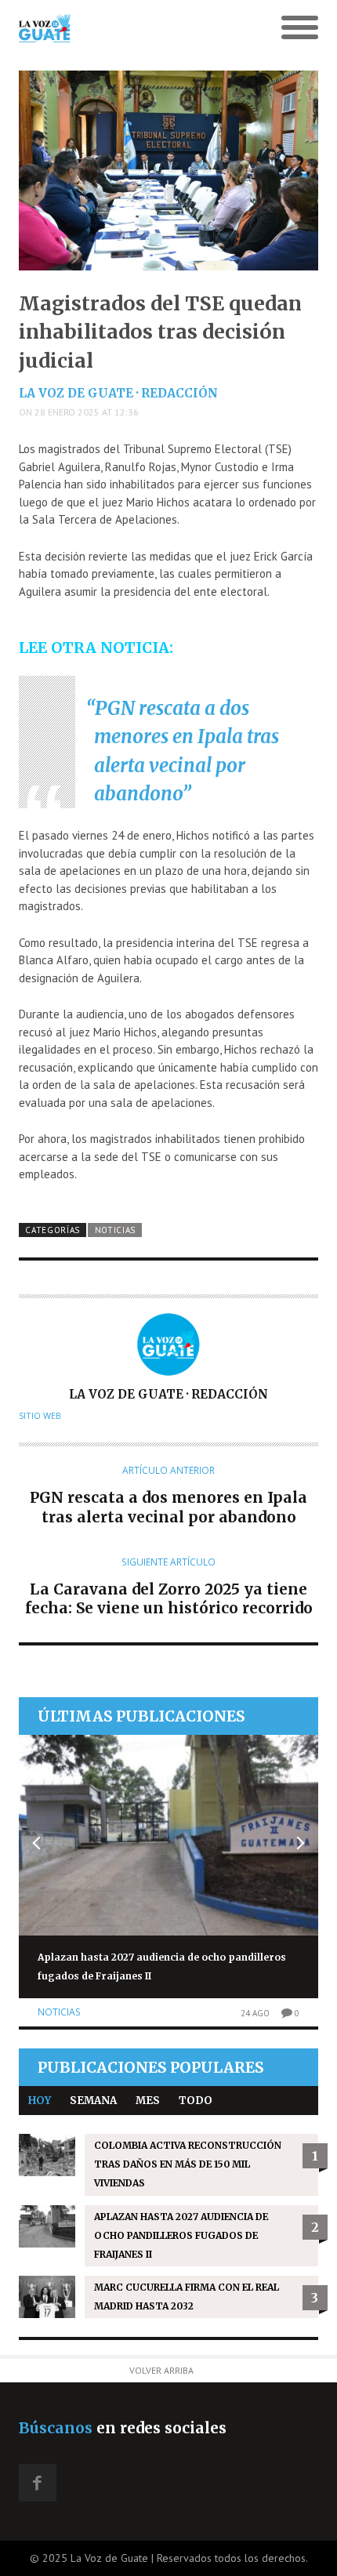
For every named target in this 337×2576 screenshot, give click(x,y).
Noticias (116, 1230)
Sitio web (40, 1416)
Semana (93, 2101)
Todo (196, 2101)
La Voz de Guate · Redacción (118, 393)
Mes (148, 2101)
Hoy (40, 2101)
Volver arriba (161, 2370)
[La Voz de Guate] (131, 28)
